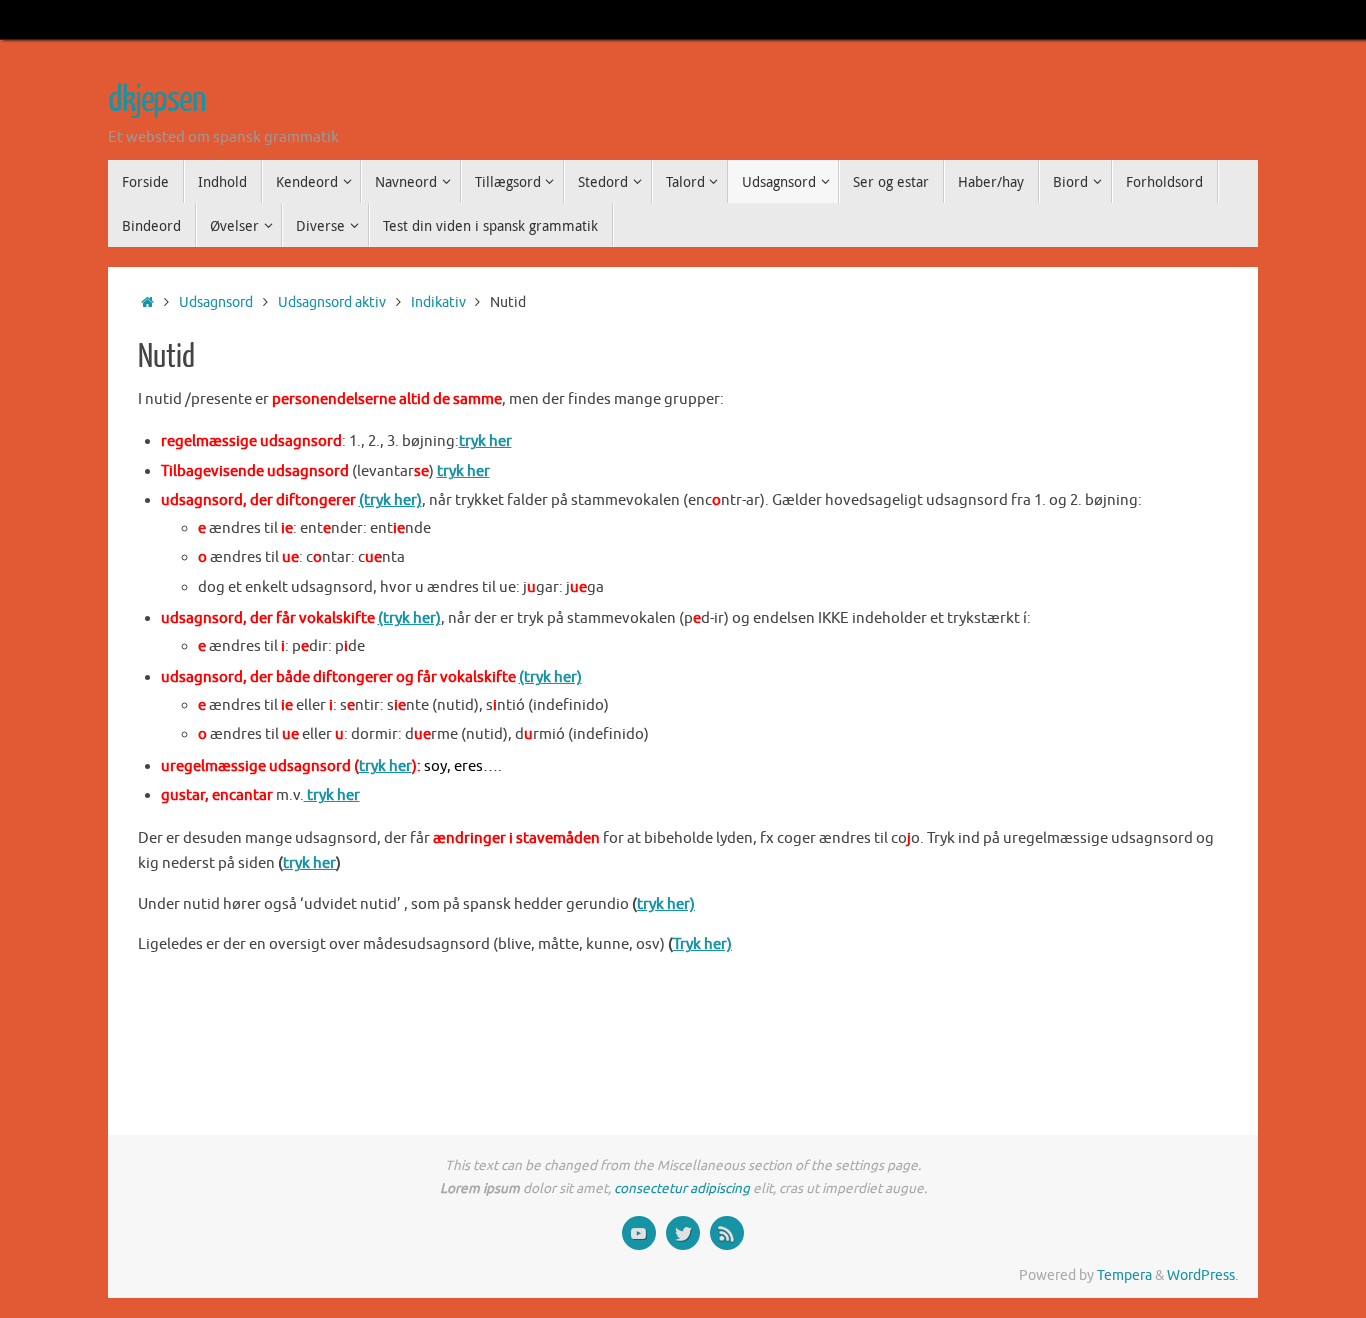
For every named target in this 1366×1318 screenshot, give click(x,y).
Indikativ (438, 302)
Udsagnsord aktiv (332, 302)
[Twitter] (683, 1233)
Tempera (1124, 1275)
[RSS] (727, 1233)
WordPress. (1202, 1275)
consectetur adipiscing (682, 1188)
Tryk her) (702, 944)
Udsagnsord (216, 302)
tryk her (485, 441)
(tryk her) (390, 500)
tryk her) (666, 904)
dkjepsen (157, 100)
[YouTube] (639, 1233)
